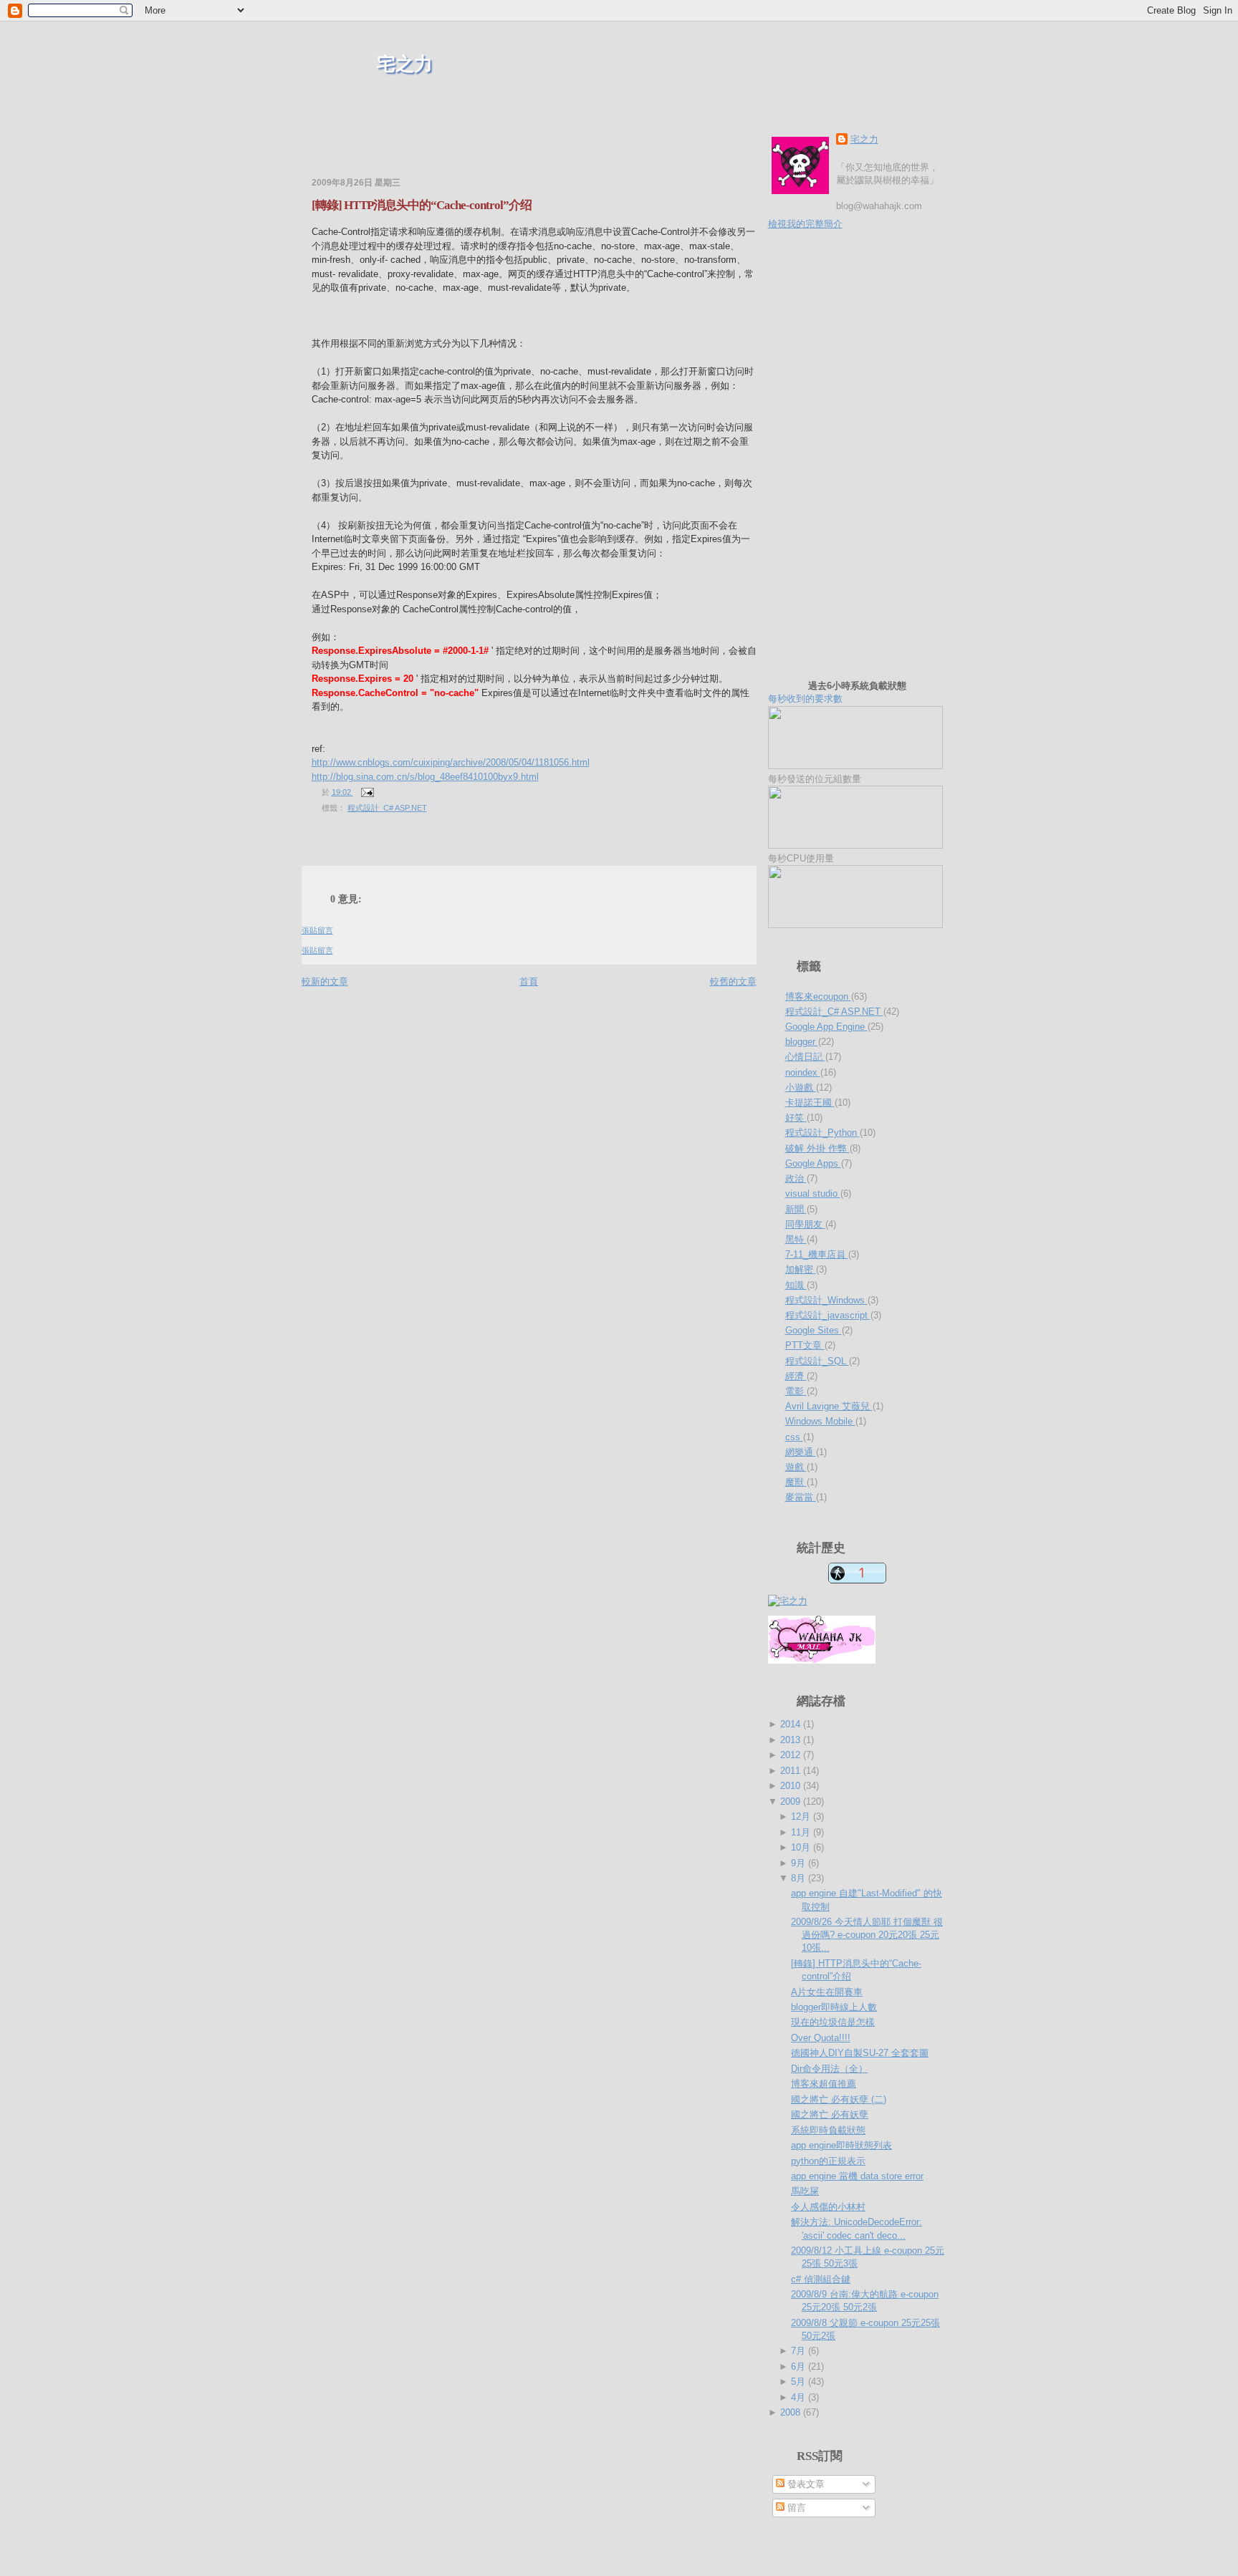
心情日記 (805, 1057)
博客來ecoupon (818, 997)
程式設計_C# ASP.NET (387, 808)
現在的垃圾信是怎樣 (833, 2022)
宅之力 (405, 64)
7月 (800, 2351)
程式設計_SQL (817, 1361)
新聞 (796, 1209)
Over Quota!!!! (821, 2038)
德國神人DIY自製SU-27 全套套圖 (860, 2053)
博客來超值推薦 (824, 2084)
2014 (792, 1724)
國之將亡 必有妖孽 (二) (839, 2099)
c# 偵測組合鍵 (821, 2279)
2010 (792, 1786)
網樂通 (801, 1452)
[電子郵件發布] (366, 792)
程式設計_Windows (826, 1300)
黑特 (796, 1239)
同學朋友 (805, 1224)
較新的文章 (325, 981)
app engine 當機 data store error (857, 2176)
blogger (802, 1042)
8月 (800, 1878)
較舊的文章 (733, 981)
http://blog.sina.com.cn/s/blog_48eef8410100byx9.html (425, 777)
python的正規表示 (828, 2161)
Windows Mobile (820, 1421)
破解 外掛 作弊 (817, 1148)
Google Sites (814, 1330)
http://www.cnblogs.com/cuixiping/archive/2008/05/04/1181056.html (451, 762)
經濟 (796, 1376)
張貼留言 (317, 930)
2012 (792, 1755)
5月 (800, 2382)
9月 (800, 1863)
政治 (796, 1178)
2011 (792, 1771)
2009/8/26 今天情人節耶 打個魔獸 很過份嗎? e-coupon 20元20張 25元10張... (867, 1935)
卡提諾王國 (810, 1103)
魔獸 (796, 1482)
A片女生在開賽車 (827, 1992)
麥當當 (801, 1497)
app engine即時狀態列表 (841, 2145)
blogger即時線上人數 (834, 2007)
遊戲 (796, 1467)
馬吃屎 (805, 2191)
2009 (792, 1801)
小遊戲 (801, 1087)
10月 (802, 1847)
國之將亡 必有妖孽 (830, 2114)
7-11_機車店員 (817, 1254)
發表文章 (805, 2484)
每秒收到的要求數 (837, 692)
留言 (795, 2508)
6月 (800, 2367)
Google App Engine (826, 1027)
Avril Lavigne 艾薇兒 (829, 1406)
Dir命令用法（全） (829, 2069)
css (794, 1437)
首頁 (529, 981)
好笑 (796, 1118)
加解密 (801, 1269)
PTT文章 (805, 1345)
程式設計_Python (822, 1133)
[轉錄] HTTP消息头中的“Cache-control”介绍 (422, 205)
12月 (802, 1817)
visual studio (813, 1193)
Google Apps (813, 1163)
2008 (792, 2412)
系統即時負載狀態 (828, 2130)
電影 (796, 1391)
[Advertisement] (469, 150)
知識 (796, 1285)
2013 (792, 1740)
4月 (800, 2397)
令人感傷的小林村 (828, 2207)
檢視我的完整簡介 (805, 224)
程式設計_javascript (828, 1315)
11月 (802, 1832)
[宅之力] (788, 1601)
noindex (803, 1072)
